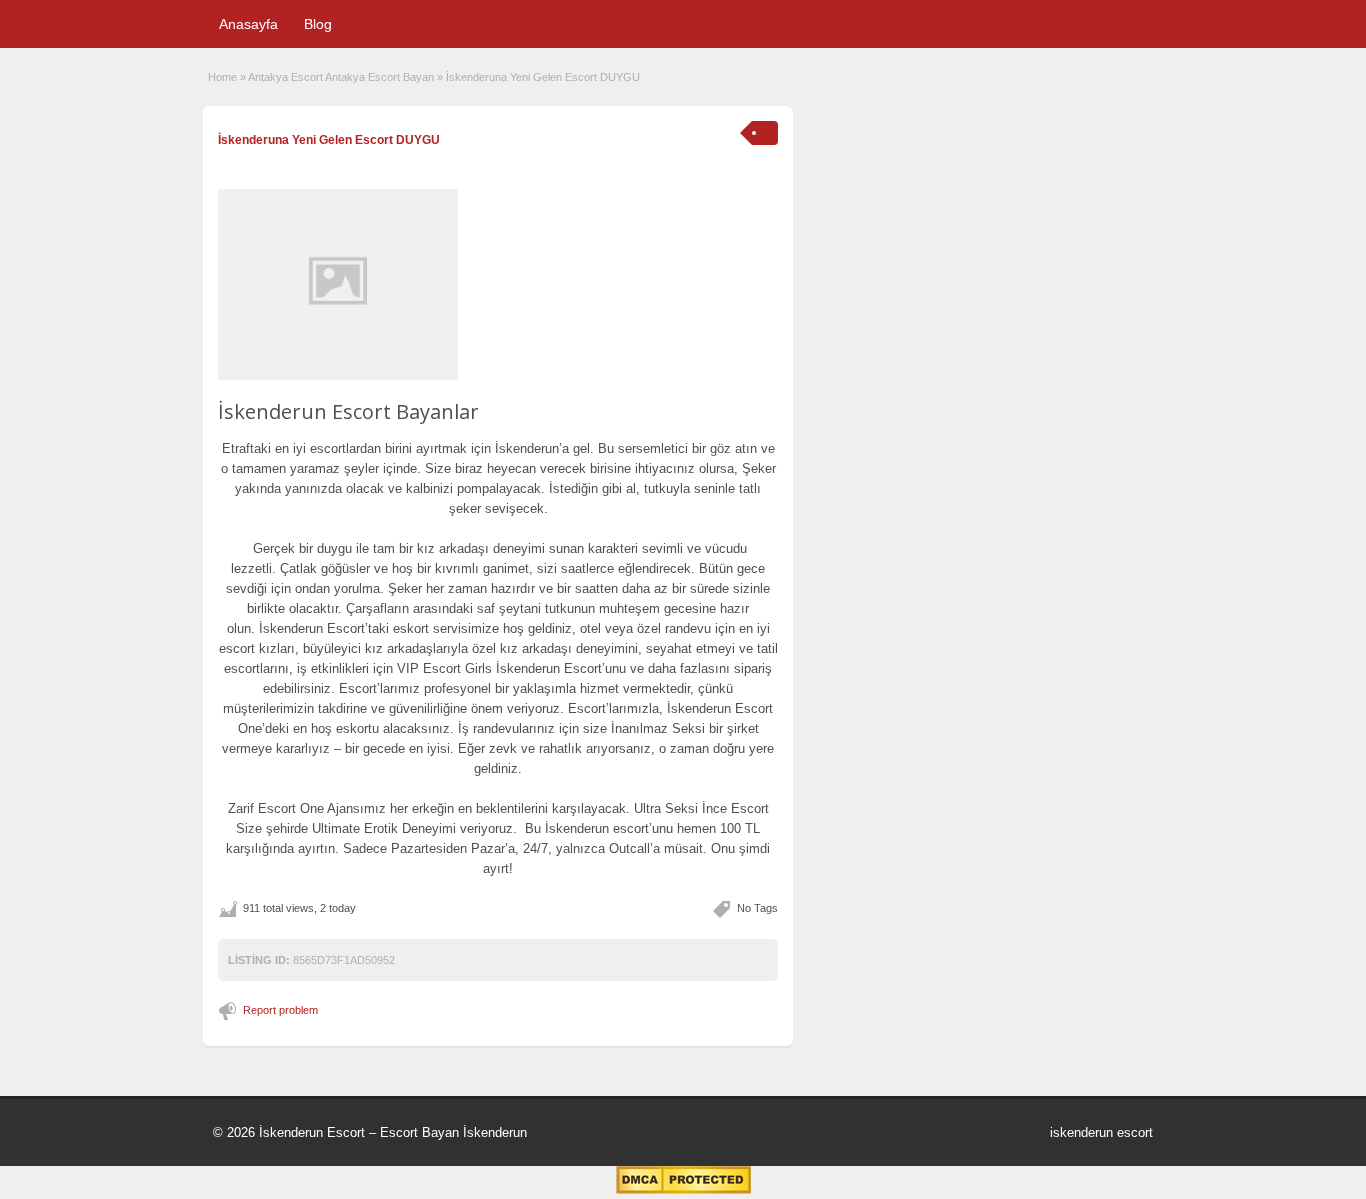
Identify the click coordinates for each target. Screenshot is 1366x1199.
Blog (318, 24)
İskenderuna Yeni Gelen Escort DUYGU (329, 140)
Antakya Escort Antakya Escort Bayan (341, 77)
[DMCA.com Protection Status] (683, 1190)
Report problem (280, 1010)
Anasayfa (248, 24)
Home (222, 77)
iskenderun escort (1101, 1132)
